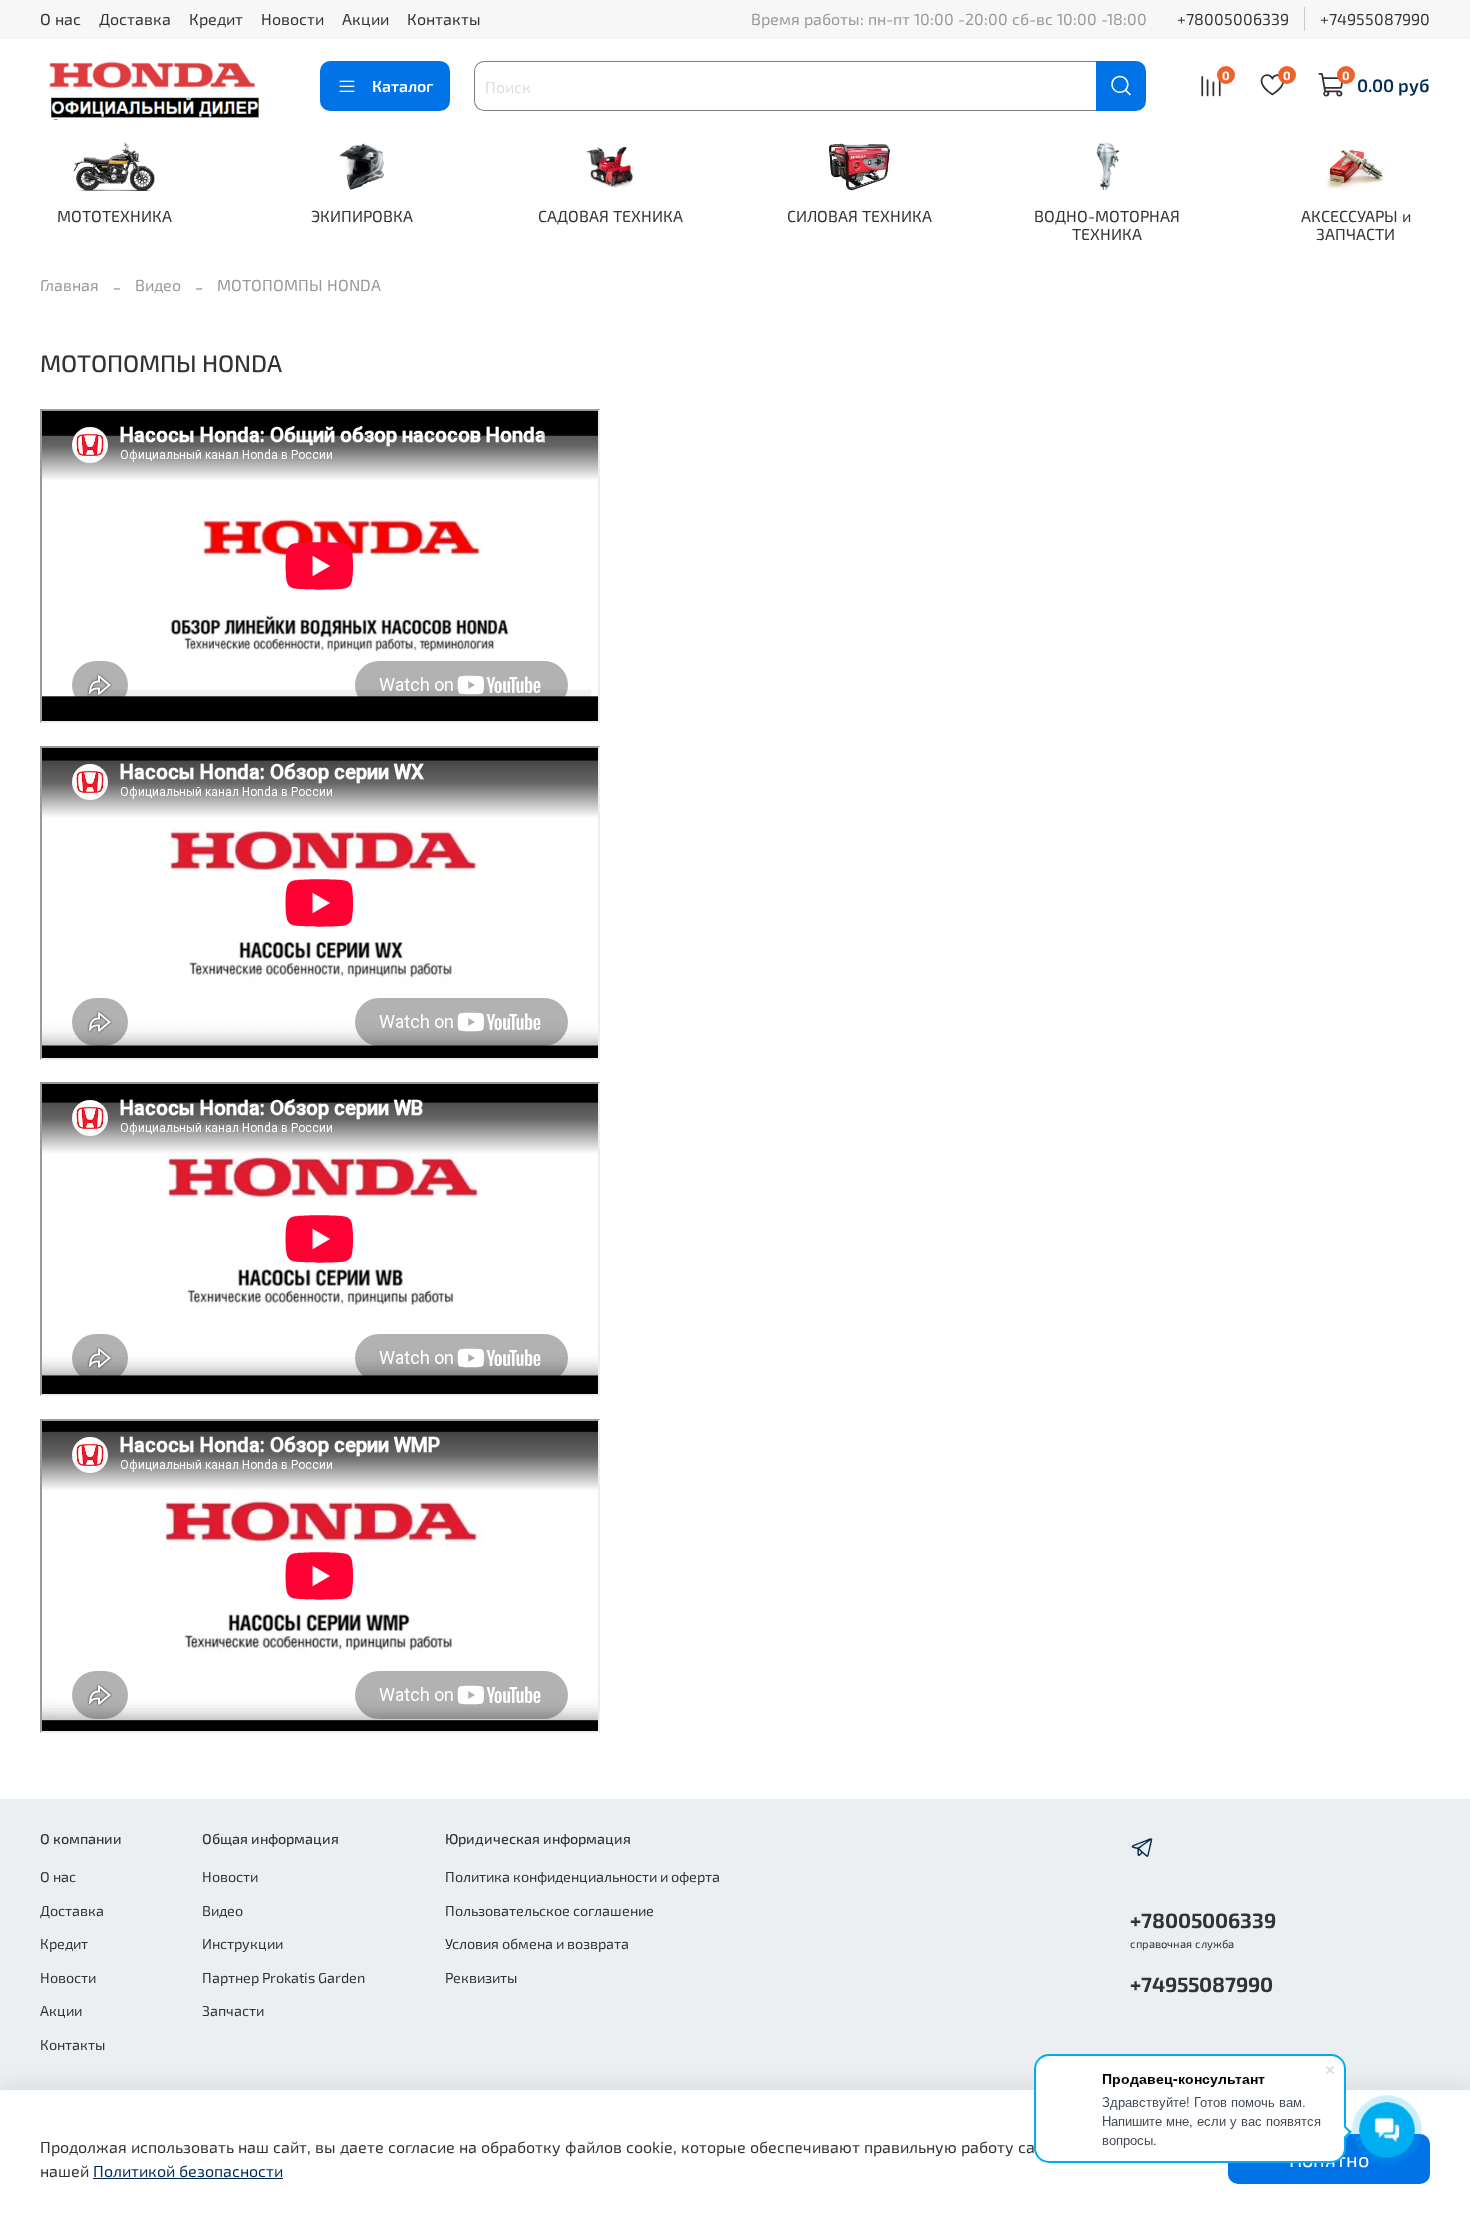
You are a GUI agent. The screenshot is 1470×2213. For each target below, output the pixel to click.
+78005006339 (1233, 18)
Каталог (402, 85)
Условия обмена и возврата (537, 1943)
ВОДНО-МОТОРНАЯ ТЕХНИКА (1107, 224)
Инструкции (242, 1943)
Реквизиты (481, 1977)
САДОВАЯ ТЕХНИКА (610, 215)
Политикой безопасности (188, 2170)
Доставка (135, 18)
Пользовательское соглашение (549, 1910)
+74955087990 (1375, 18)
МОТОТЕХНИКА (114, 215)
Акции (365, 18)
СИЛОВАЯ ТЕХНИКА (859, 215)
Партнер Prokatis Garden (283, 1977)
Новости (292, 18)
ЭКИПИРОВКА (362, 215)
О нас (60, 18)
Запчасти (233, 2010)
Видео (158, 284)
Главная (69, 284)
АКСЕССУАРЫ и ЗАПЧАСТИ (1356, 224)
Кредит (216, 18)
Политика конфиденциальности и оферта (582, 1876)
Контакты (444, 18)
